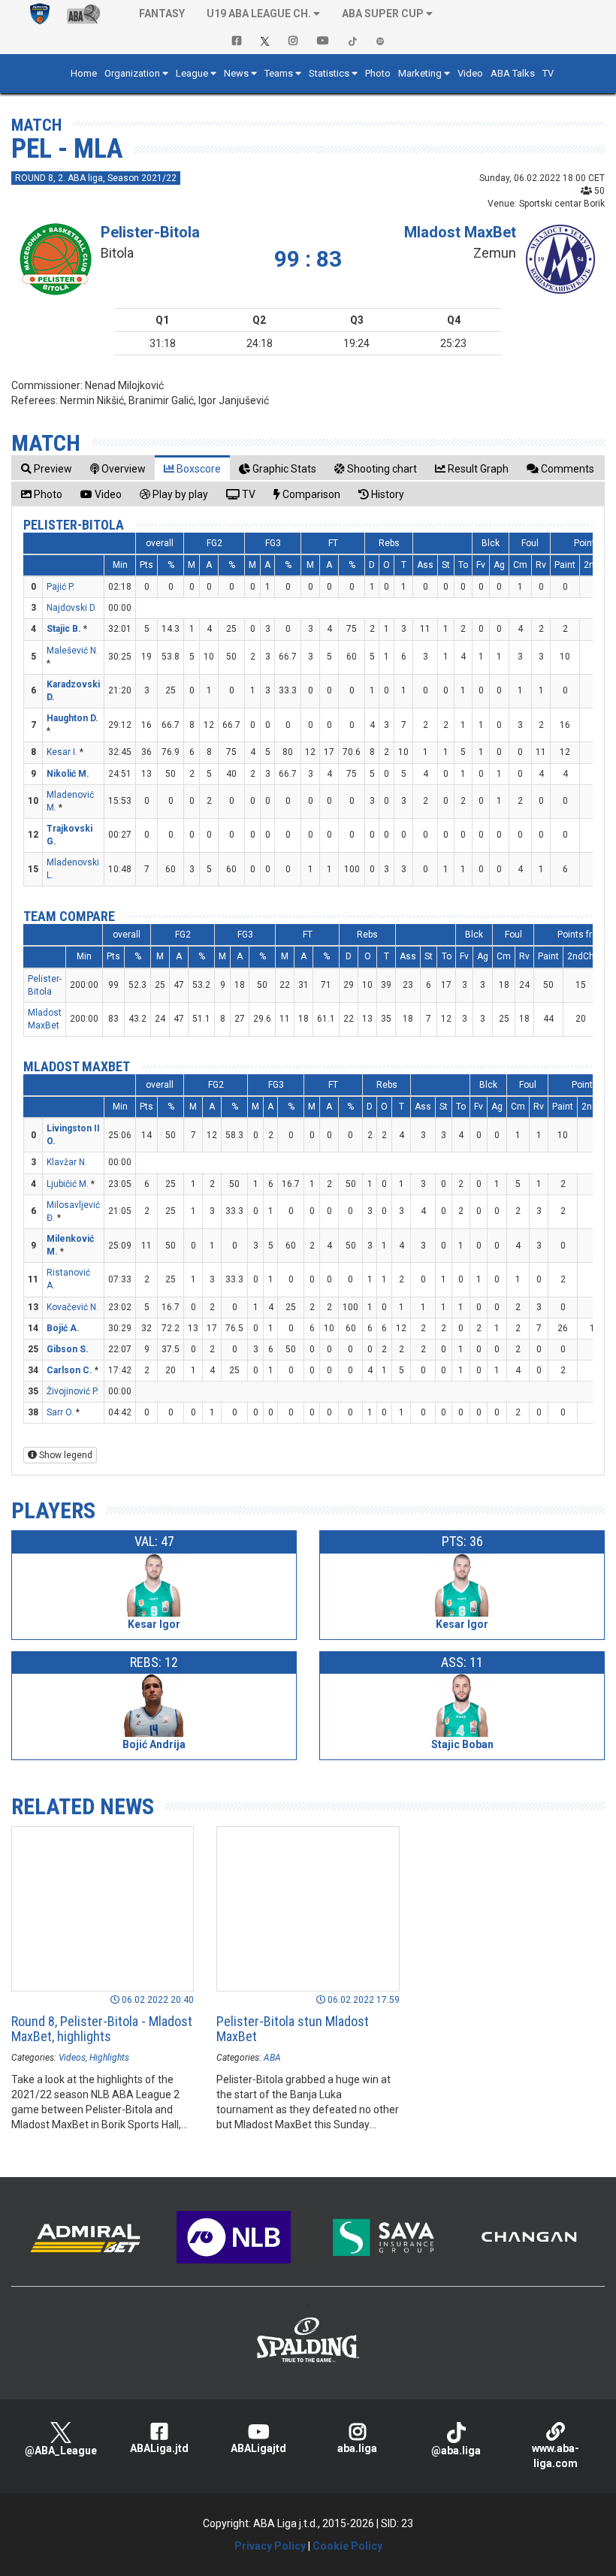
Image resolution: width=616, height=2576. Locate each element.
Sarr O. (60, 1412)
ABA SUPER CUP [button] (383, 14)
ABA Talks (513, 73)
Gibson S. (68, 1349)
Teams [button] (279, 73)
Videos (72, 2058)
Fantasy (162, 14)
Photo (378, 73)
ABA (272, 2058)
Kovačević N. (72, 1307)
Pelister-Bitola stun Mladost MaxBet (293, 2029)
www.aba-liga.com (556, 2456)
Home (84, 73)
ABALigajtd (258, 2448)
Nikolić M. (68, 774)
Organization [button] (132, 73)
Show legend (65, 1455)
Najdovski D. (72, 608)
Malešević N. (72, 651)
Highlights (109, 2058)
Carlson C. (69, 1370)
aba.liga (357, 2448)
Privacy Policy (270, 2546)
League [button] (192, 73)
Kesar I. (62, 752)
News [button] (236, 73)
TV (548, 73)
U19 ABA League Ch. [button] (259, 14)
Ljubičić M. (68, 1184)
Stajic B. (64, 629)
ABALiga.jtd (159, 2448)
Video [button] (470, 73)
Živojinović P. (72, 1391)
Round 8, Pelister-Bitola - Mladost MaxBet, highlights (102, 2029)
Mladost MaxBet (460, 232)
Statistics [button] (329, 73)
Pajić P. (60, 587)
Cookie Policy (347, 2546)
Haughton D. (72, 718)
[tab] (47, 468)
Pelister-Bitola (150, 232)
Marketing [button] (420, 73)
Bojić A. (63, 1328)
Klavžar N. (67, 1162)
